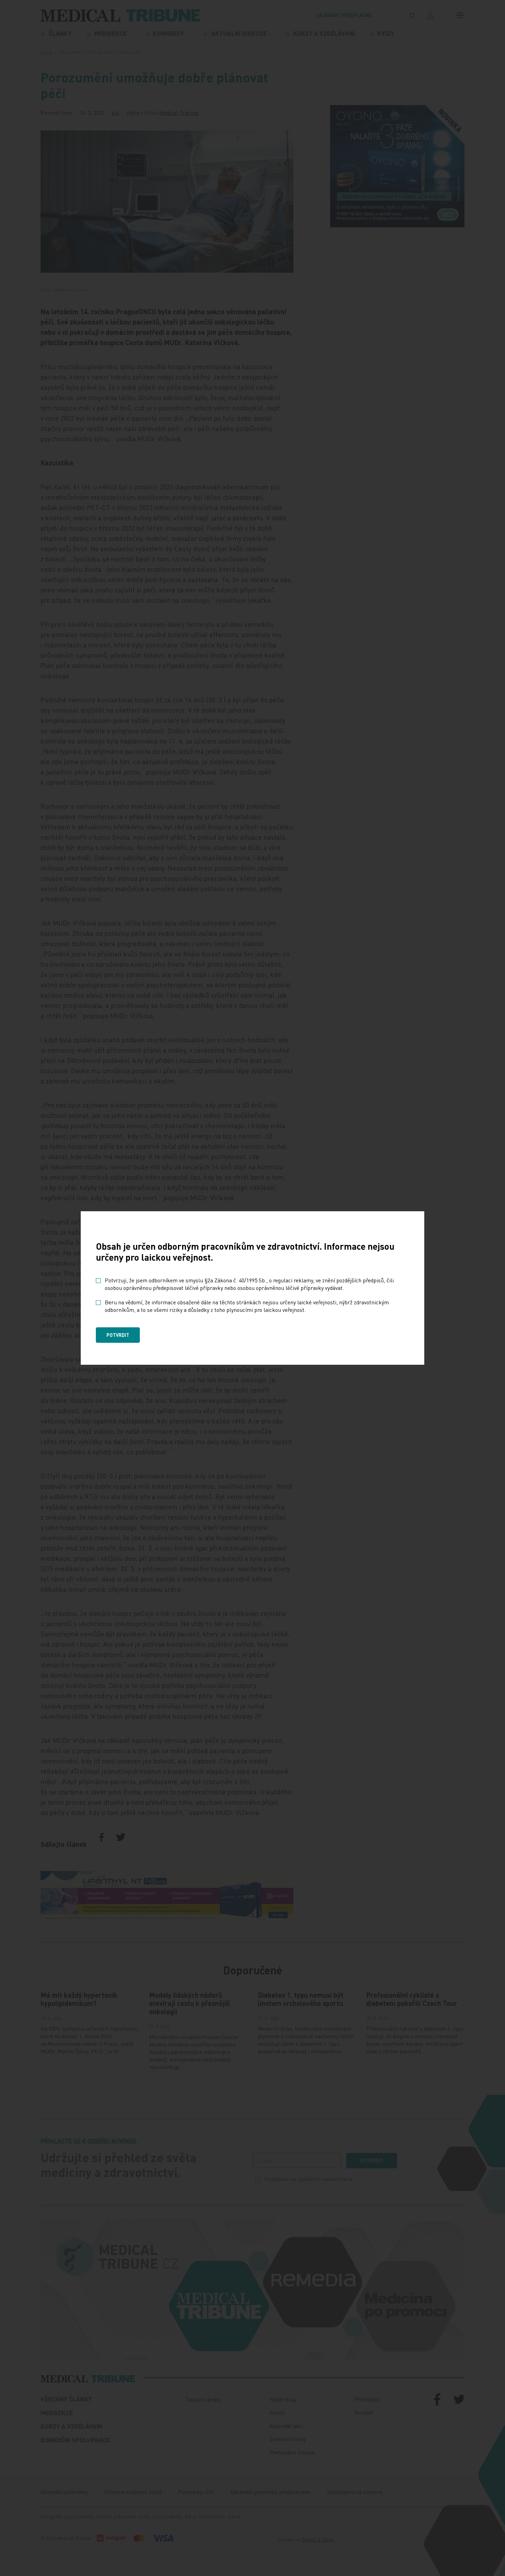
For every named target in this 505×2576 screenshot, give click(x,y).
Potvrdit (118, 1335)
